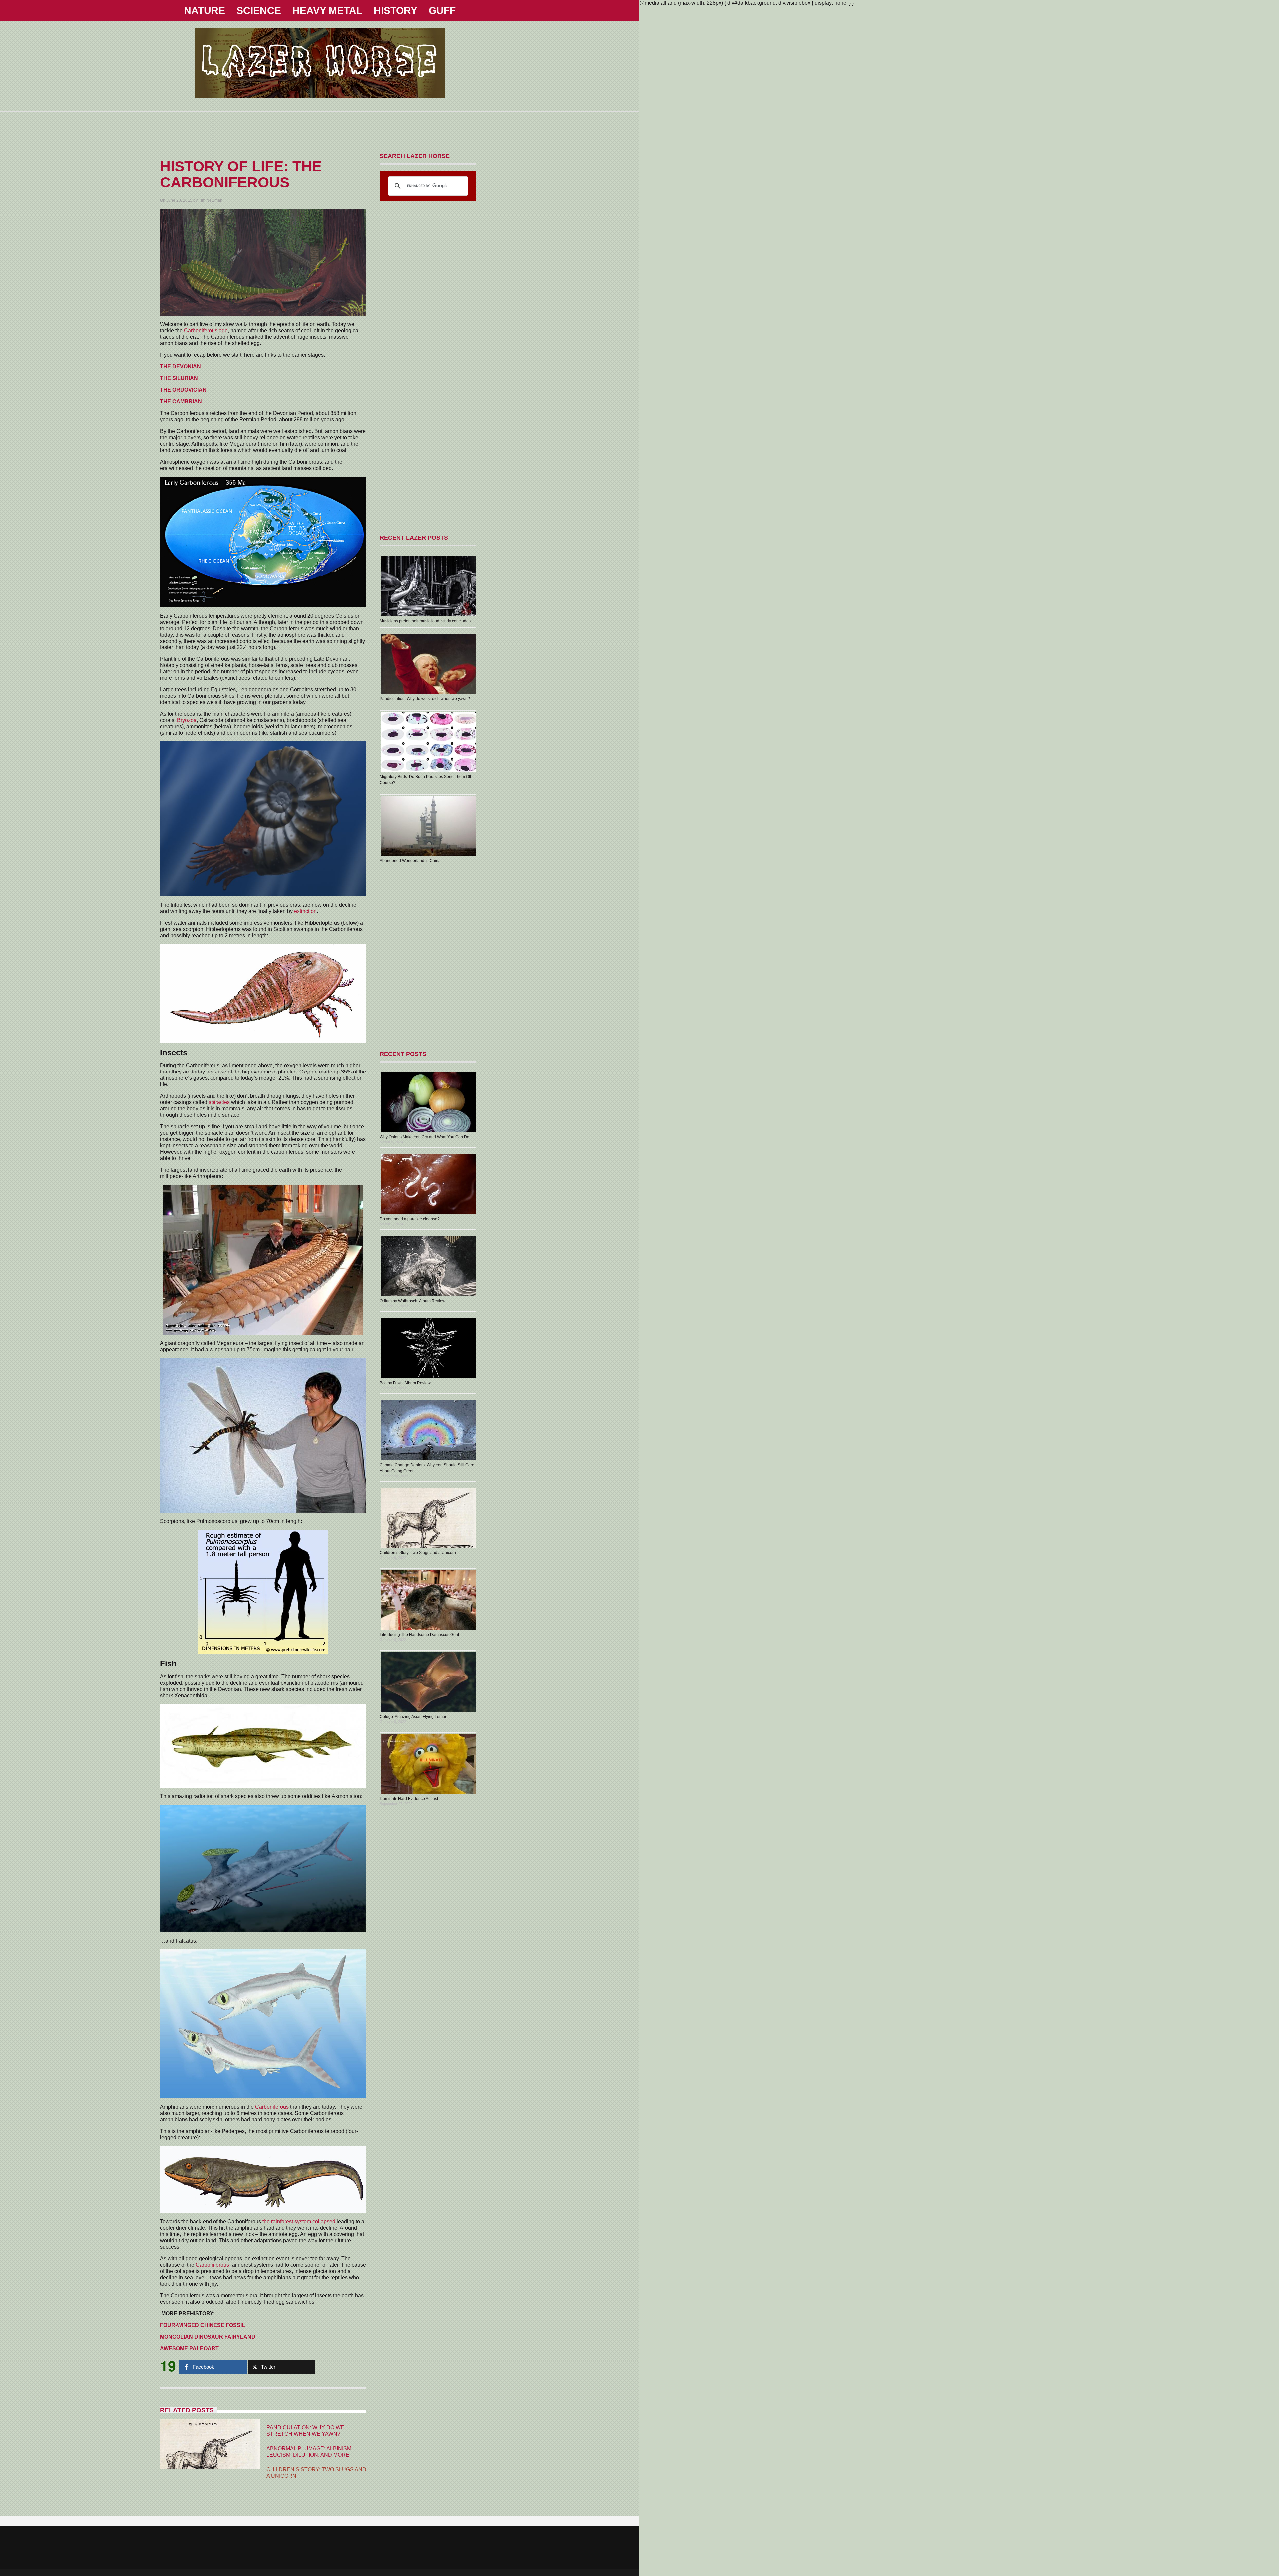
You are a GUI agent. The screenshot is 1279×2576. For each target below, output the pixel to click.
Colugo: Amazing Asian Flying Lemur (413, 1717)
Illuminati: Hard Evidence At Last (409, 1799)
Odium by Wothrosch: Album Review (413, 1301)
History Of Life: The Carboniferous (241, 174)
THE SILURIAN (179, 378)
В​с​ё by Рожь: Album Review (405, 1383)
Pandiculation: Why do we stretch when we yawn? (425, 699)
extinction (305, 911)
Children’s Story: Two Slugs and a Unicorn (418, 1553)
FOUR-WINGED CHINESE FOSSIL (203, 2325)
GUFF (442, 10)
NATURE (205, 10)
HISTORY (396, 10)
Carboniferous (272, 2107)
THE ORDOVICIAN (183, 390)
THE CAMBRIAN (181, 402)
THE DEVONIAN (180, 367)
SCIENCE (259, 10)
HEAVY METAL (327, 10)
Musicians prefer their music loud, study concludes (425, 621)
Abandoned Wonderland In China (410, 861)
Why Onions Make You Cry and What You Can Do (425, 1137)
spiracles (219, 1102)
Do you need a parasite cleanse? (410, 1219)
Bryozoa (187, 720)
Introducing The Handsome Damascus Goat (419, 1635)
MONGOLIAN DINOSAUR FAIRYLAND (208, 2337)
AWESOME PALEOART (189, 2348)
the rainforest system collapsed (299, 2221)
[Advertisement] (320, 127)
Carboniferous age (206, 331)
